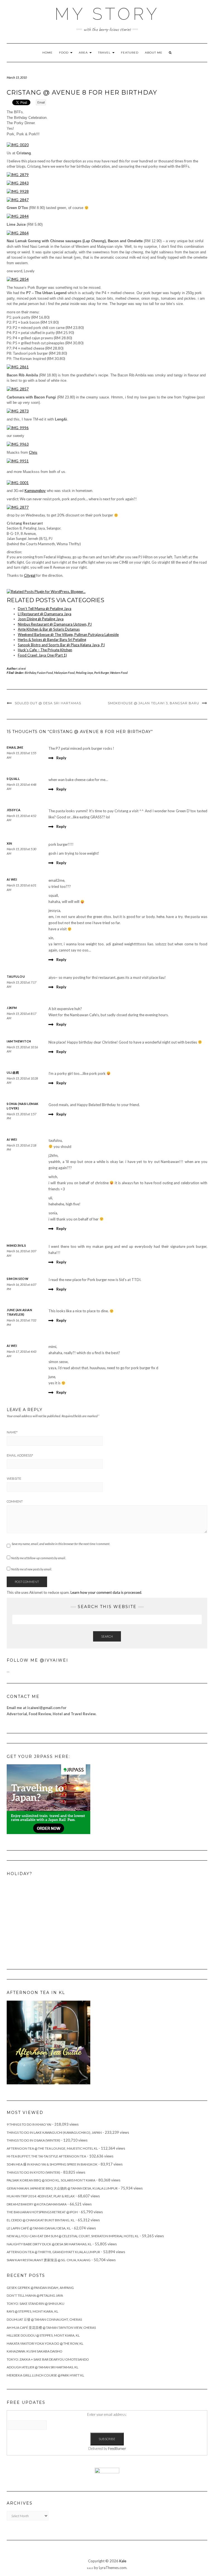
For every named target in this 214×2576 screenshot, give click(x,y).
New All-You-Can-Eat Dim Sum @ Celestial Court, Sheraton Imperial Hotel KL (73, 2236)
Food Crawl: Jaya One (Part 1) (42, 655)
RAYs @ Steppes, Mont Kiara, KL (32, 2311)
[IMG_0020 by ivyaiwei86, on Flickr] (18, 145)
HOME (48, 53)
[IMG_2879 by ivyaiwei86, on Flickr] (18, 174)
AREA (84, 53)
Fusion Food (45, 673)
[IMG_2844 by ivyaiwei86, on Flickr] (18, 216)
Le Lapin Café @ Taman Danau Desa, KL (39, 2228)
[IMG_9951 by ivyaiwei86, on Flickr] (18, 460)
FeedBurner (117, 2448)
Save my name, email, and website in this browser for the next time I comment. (61, 1544)
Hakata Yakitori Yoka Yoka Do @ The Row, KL (45, 2343)
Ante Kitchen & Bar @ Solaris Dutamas (49, 629)
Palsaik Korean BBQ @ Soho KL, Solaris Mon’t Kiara (51, 2180)
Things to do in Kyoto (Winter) (33, 2172)
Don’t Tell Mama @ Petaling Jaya (45, 609)
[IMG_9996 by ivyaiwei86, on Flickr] (18, 427)
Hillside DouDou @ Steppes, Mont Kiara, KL (43, 2335)
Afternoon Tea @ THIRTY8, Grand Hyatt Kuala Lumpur (53, 2252)
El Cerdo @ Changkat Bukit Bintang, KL (41, 2220)
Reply (61, 758)
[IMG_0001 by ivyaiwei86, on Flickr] (18, 482)
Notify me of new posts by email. (31, 1569)
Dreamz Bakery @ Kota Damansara (37, 2204)
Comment (15, 1501)
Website (14, 1479)
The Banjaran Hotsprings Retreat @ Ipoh (42, 2212)
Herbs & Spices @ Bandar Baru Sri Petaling (52, 640)
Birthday (30, 673)
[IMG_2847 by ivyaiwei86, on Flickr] (18, 199)
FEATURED (130, 53)
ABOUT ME (154, 53)
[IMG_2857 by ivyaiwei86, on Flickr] (18, 389)
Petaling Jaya (84, 673)
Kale (123, 2561)
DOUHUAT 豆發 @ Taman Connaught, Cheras (44, 2319)
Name (12, 1432)
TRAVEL (105, 53)
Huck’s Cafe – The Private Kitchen (45, 650)
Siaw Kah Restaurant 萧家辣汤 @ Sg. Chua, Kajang (49, 2260)
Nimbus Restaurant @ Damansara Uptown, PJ (55, 624)
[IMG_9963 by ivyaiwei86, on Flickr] (18, 444)
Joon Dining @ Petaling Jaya (41, 619)
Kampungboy (35, 491)
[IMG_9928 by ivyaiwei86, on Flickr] (18, 191)
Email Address (20, 1455)
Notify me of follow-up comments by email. (38, 1558)
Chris (33, 452)
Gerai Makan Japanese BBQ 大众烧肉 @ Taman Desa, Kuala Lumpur (62, 2188)
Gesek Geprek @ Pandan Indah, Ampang (40, 2288)
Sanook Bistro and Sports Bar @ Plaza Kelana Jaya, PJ (61, 645)
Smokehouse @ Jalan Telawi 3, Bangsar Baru (154, 703)
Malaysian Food (64, 673)
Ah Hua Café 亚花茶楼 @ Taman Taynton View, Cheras (51, 2328)
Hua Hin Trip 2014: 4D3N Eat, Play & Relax (41, 2196)
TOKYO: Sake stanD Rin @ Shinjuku (36, 2304)
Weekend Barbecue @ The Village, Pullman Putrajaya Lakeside (68, 635)
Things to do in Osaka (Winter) (33, 2140)
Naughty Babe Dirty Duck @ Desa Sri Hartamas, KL (49, 2244)
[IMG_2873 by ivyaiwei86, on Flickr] (18, 411)
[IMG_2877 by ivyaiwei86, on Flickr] (18, 507)
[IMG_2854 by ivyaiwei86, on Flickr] (18, 279)
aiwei (22, 668)
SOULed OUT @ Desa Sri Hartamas (48, 703)
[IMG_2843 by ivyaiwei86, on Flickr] (18, 182)
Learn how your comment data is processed (106, 1592)
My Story (107, 14)
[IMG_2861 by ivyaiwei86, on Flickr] (18, 367)
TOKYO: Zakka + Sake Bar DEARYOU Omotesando (48, 2359)
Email (41, 102)
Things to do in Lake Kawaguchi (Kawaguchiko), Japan (54, 2132)
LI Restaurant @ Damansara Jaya (45, 614)
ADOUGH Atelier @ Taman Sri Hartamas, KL (42, 2367)
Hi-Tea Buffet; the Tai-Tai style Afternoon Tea (46, 2156)
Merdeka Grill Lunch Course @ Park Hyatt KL (45, 2375)
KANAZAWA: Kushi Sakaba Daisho (35, 2351)
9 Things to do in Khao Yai (29, 2124)
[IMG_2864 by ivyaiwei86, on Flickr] (18, 232)
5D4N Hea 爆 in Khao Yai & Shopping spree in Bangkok (52, 2164)
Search (107, 1636)
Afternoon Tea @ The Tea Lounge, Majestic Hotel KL (52, 2148)
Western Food (119, 673)
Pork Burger (102, 673)
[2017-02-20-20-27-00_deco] (48, 2042)
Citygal (30, 575)
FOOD (64, 53)
